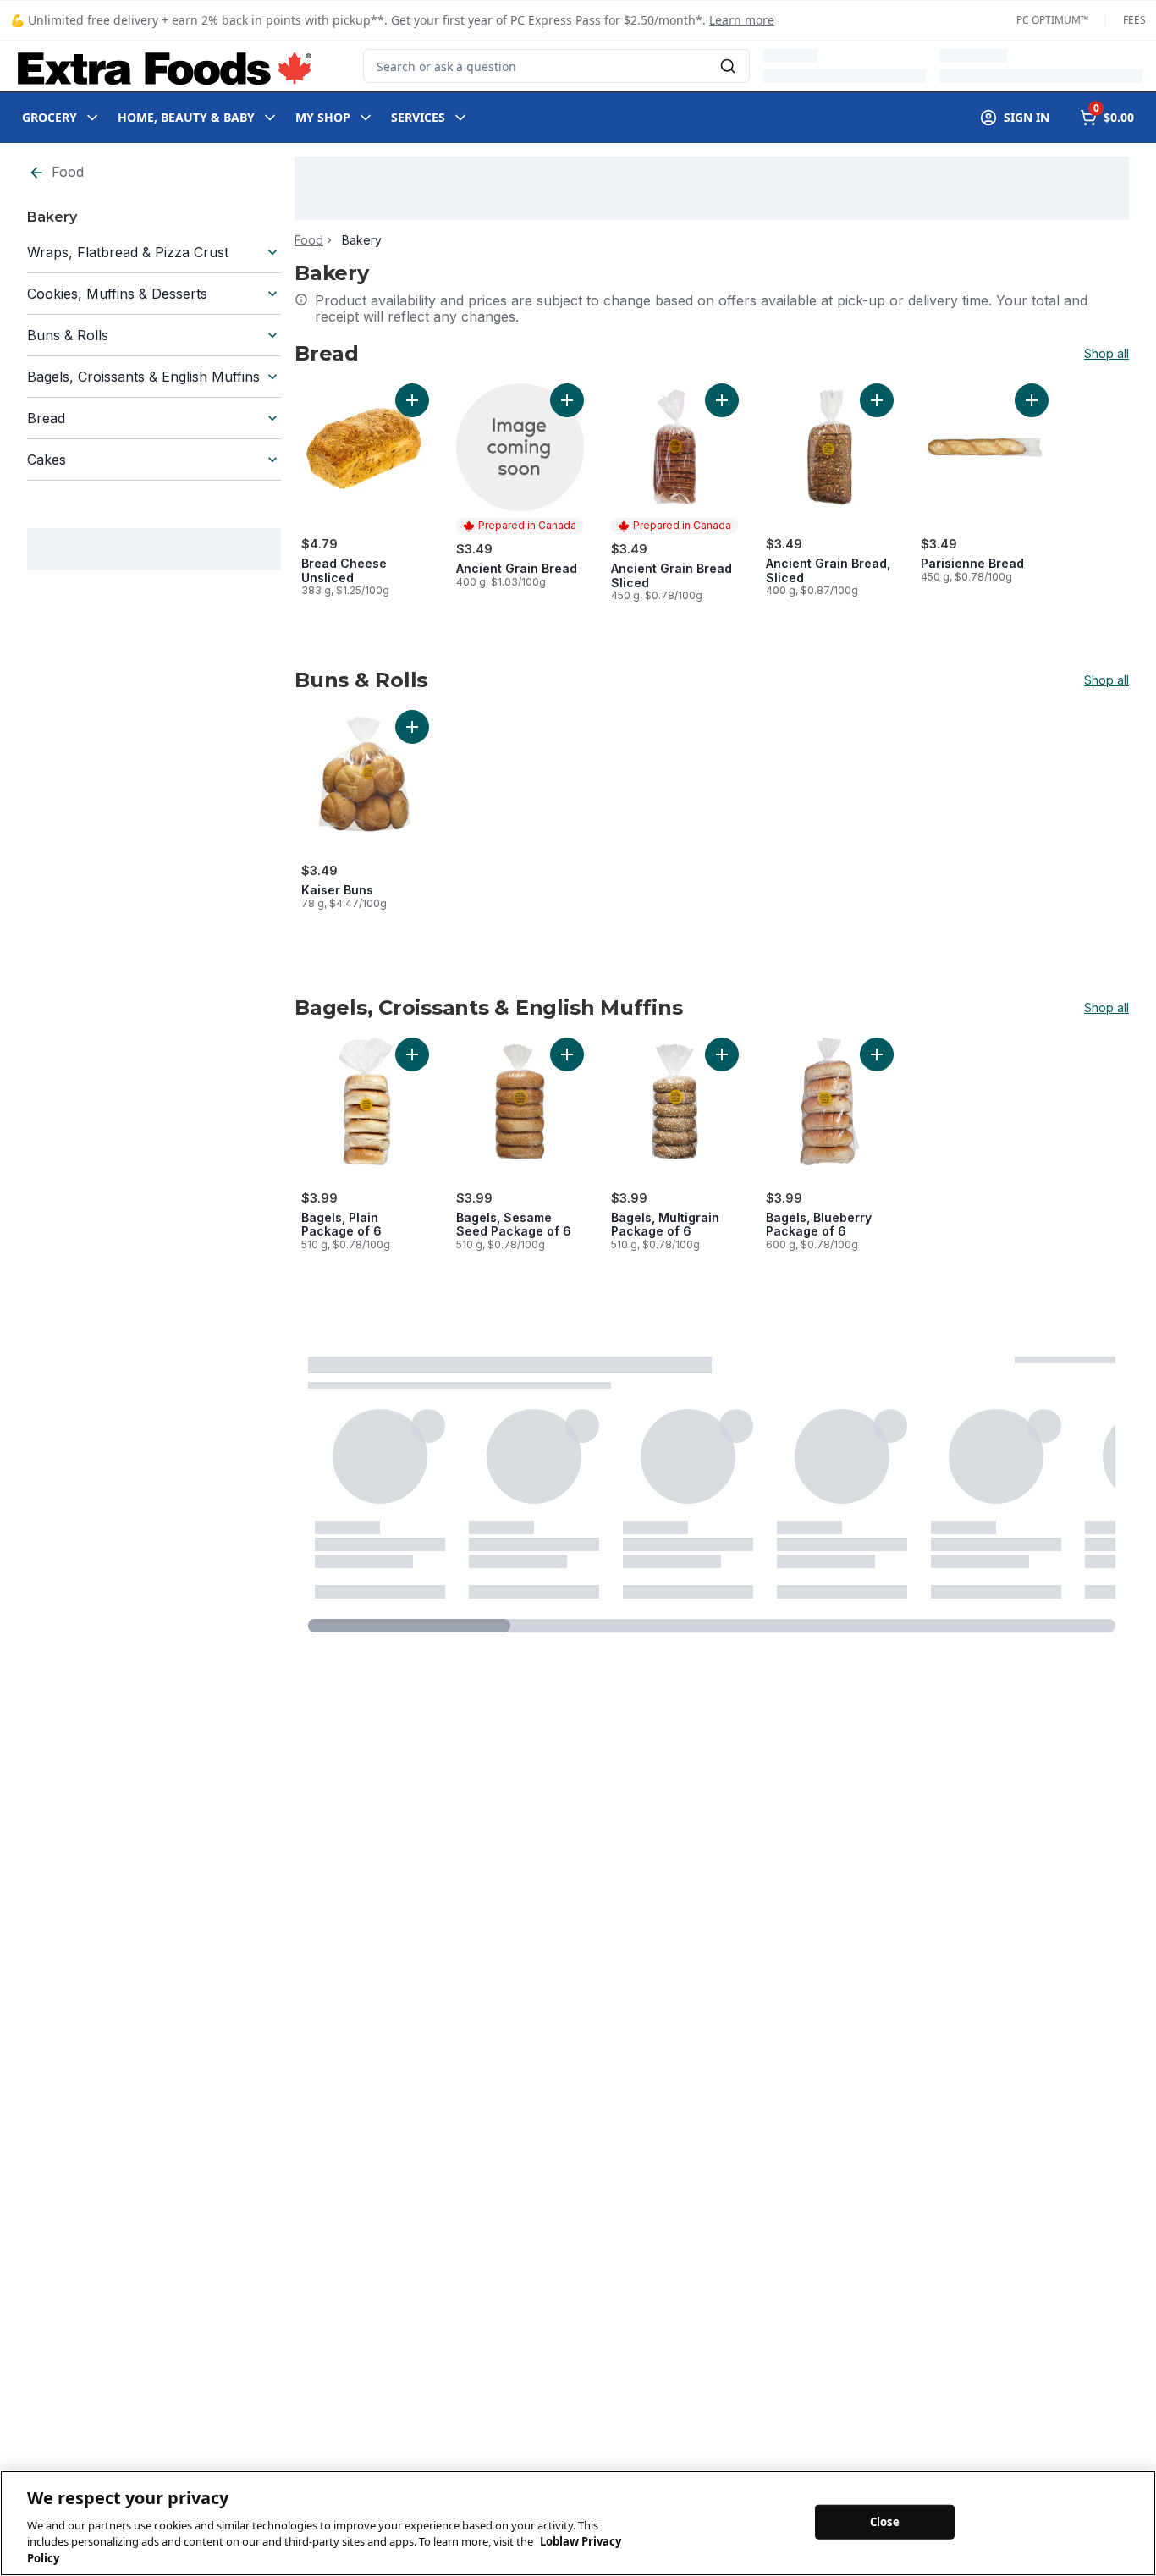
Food (68, 172)
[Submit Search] (728, 66)
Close (885, 2521)
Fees (1134, 20)
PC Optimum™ (1052, 20)
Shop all (1106, 354)
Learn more (742, 20)
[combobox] (556, 66)
